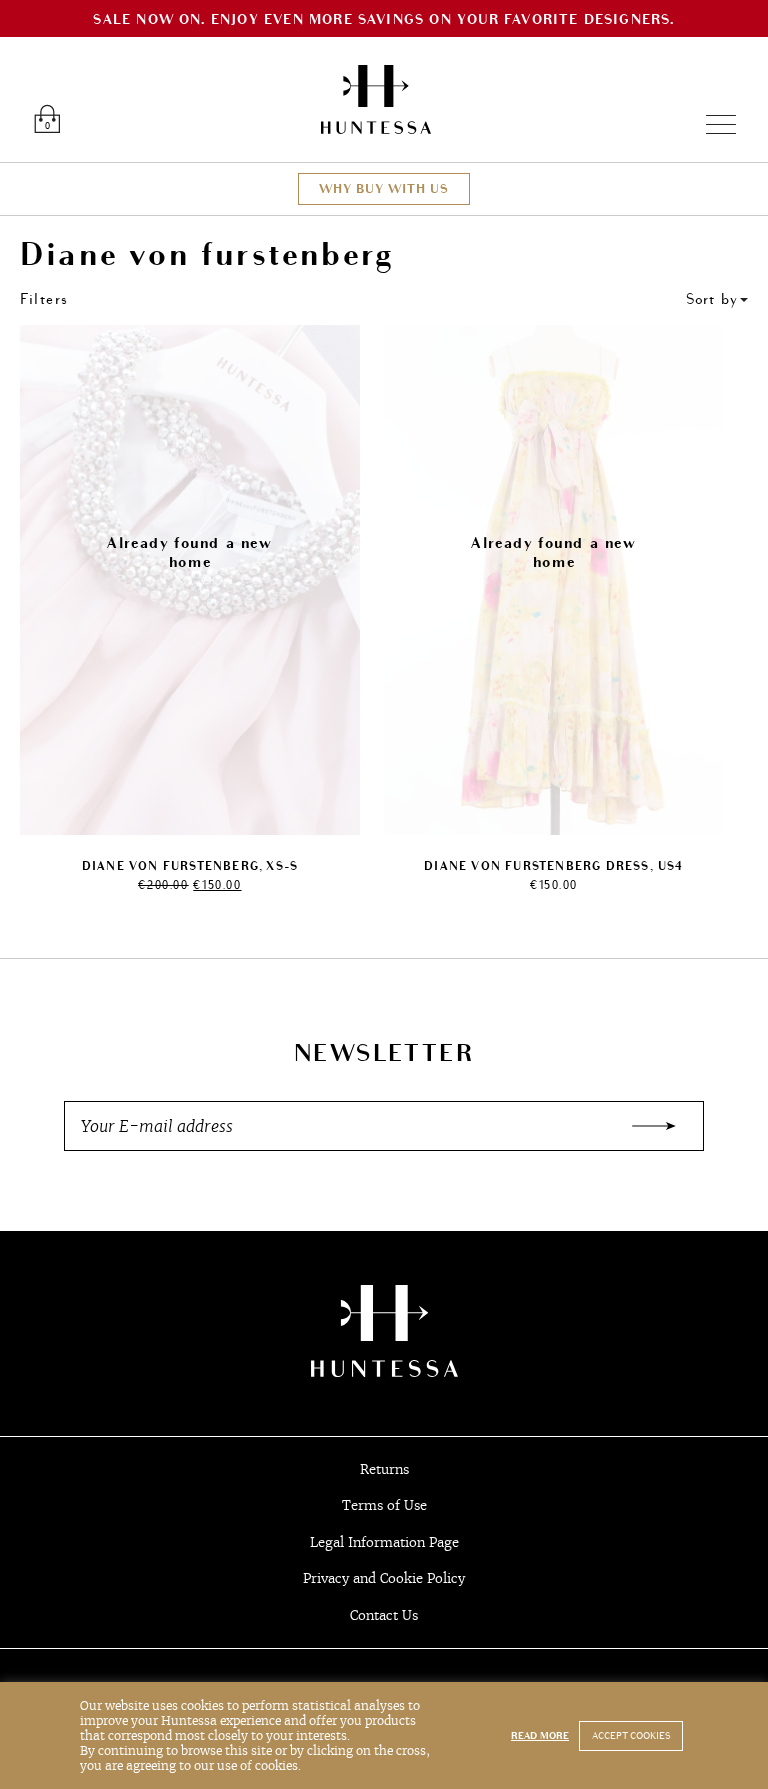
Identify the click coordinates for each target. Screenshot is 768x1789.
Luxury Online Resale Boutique (376, 99)
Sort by (711, 299)
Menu (712, 124)
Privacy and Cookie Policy (384, 1578)
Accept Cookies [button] (631, 1736)
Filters (44, 299)
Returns (384, 1469)
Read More (540, 1736)
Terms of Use (384, 1505)
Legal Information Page (384, 1542)
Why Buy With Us (384, 189)
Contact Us (384, 1615)
